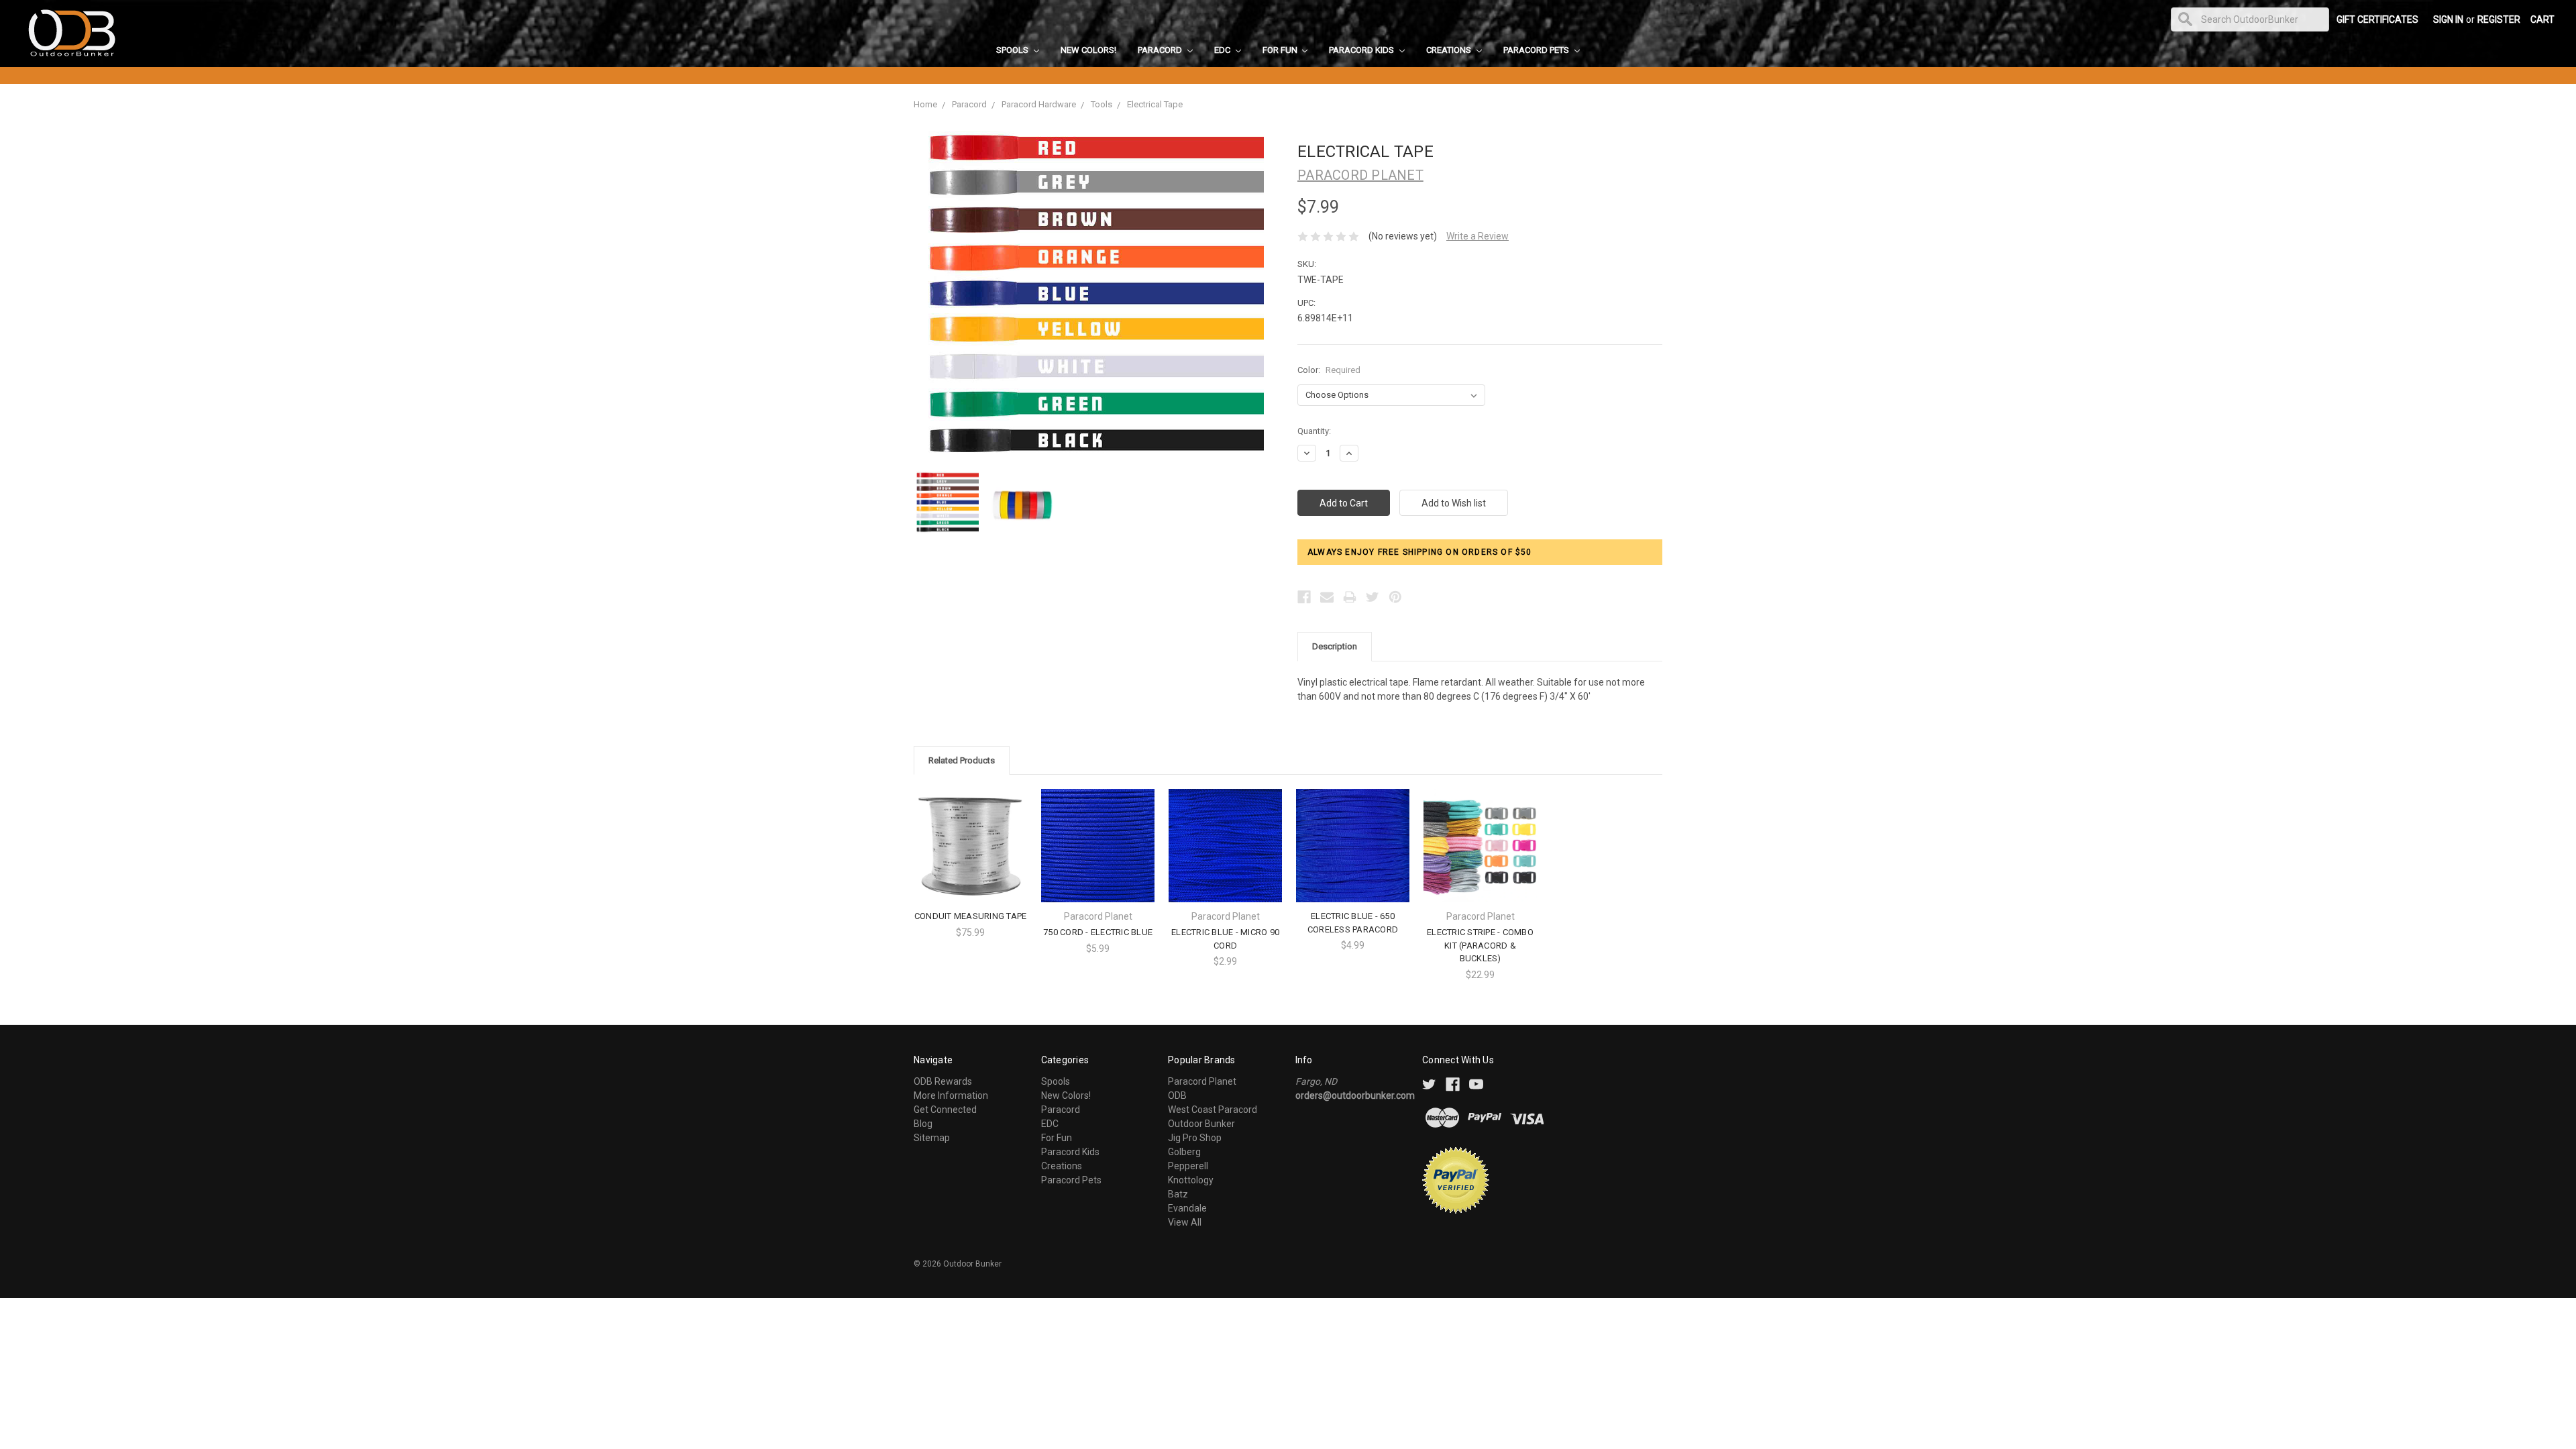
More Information (951, 1095)
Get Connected (945, 1110)
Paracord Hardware (1039, 104)
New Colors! (1088, 50)
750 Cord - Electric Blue (1098, 932)
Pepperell (1188, 1166)
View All (1185, 1222)
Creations (1450, 50)
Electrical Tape (1155, 104)
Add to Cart (1481, 857)
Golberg (1184, 1152)
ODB (1177, 1095)
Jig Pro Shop (1195, 1138)
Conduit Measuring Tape (971, 916)
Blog (923, 1124)
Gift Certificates (2377, 19)
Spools (1013, 50)
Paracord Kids (1362, 50)
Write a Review (1478, 236)
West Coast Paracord (1213, 1110)
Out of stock (971, 857)
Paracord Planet (1202, 1081)
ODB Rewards (943, 1081)
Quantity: (1314, 431)
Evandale (1187, 1208)
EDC (1223, 50)
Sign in (2448, 19)
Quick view (971, 834)
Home (925, 104)
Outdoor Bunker (1201, 1124)
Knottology (1191, 1180)
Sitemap (932, 1138)
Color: (1329, 370)
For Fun (1281, 50)
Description (1335, 646)
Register (2499, 19)
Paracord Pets (1537, 50)
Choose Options (1098, 857)
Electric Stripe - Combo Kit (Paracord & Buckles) (1480, 945)
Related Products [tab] (962, 760)
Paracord (1161, 50)
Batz (1178, 1194)
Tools (1102, 104)
